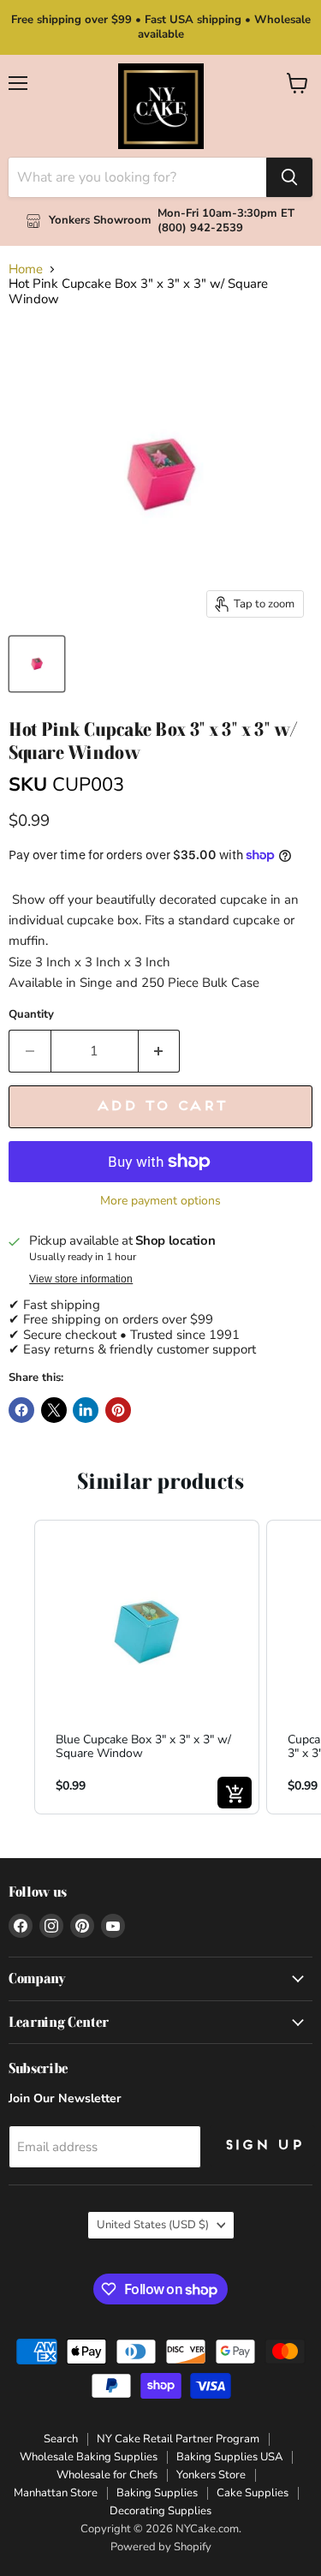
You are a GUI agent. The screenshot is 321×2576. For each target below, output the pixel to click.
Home (26, 269)
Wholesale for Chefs (107, 2475)
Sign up (263, 2146)
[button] (17, 1668)
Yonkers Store (211, 2475)
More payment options (160, 1201)
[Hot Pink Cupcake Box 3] (37, 664)
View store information (81, 1279)
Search (61, 2439)
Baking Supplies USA (229, 2457)
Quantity (31, 1015)
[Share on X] (54, 1410)
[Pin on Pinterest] (118, 1410)
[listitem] (147, 1668)
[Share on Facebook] (21, 1410)
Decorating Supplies (160, 2511)
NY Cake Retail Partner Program (178, 2439)
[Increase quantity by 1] (160, 1051)
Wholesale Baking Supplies (89, 2457)
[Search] (289, 177)
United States (153, 2225)
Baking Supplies (157, 2493)
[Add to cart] (235, 1793)
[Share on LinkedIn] (86, 1410)
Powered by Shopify (161, 2547)
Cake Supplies (253, 2493)
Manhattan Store (56, 2493)
